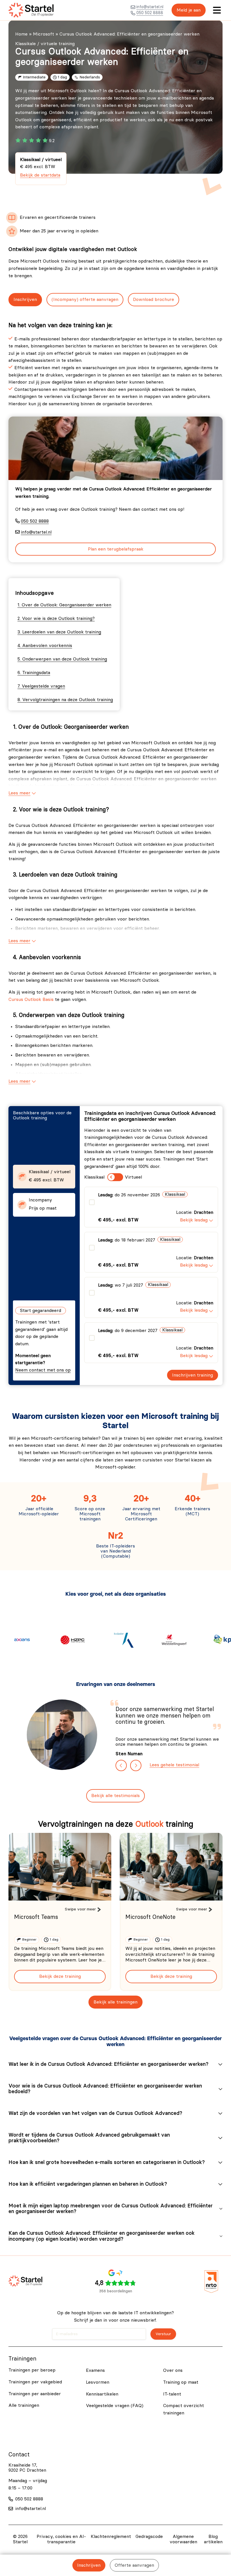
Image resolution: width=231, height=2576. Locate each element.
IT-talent (172, 2394)
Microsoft (44, 34)
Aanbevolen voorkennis (47, 646)
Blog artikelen (213, 2539)
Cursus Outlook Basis (31, 999)
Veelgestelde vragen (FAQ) (115, 2406)
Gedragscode (149, 2537)
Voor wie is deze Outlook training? (58, 618)
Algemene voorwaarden (183, 2539)
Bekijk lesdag (194, 1220)
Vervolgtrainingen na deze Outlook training (68, 700)
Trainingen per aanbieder (35, 2394)
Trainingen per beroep (32, 2370)
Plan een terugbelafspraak (116, 549)
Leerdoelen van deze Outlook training (62, 632)
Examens (95, 2370)
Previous (121, 1765)
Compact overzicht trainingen (184, 2409)
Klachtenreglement (111, 2537)
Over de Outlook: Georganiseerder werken (66, 605)
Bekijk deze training (60, 1976)
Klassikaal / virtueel (41, 167)
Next (136, 1765)
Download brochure (154, 300)
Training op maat (181, 2382)
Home (21, 34)
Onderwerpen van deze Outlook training (65, 659)
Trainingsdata (36, 673)
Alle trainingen (24, 2405)
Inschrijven (25, 300)
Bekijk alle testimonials (115, 1796)
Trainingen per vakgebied (35, 2382)
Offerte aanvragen (134, 2565)
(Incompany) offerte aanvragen (85, 300)
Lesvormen (98, 2382)
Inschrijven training (193, 1375)
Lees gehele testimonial (174, 1765)
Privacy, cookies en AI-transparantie (61, 2539)
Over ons (173, 2370)
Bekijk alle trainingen (115, 2002)
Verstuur (163, 2334)
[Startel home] (31, 10)
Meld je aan (189, 10)
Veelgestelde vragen (43, 686)
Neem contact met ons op (43, 1370)
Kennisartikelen (102, 2394)
